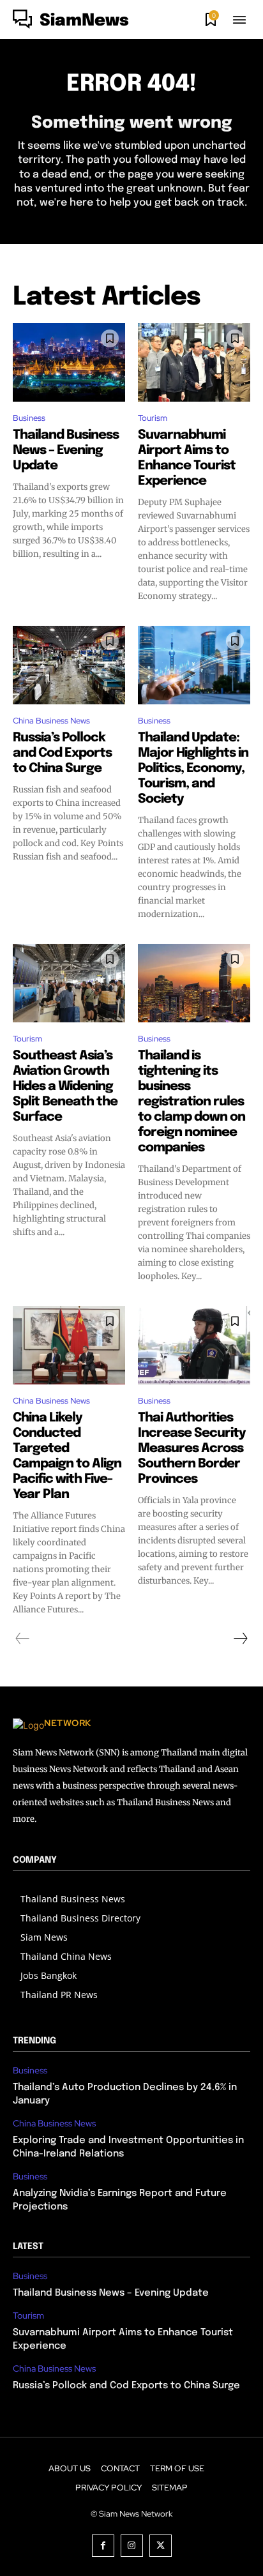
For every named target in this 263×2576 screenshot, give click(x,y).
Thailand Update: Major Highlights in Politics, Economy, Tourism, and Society (193, 769)
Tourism (153, 418)
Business (29, 418)
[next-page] (240, 1639)
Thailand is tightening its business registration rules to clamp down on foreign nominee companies (192, 1102)
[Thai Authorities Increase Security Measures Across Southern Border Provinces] (194, 1345)
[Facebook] (103, 2546)
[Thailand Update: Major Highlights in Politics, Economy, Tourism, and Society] (194, 665)
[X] (161, 2546)
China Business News (51, 721)
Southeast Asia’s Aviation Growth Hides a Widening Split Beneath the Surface (65, 1087)
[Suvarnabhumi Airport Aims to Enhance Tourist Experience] (194, 362)
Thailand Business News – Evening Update (66, 451)
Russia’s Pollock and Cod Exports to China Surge (62, 753)
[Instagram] (132, 2546)
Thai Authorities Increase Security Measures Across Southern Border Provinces (192, 1449)
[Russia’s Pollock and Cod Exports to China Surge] (69, 665)
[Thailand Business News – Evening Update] (69, 362)
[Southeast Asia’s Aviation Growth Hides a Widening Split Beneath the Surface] (69, 983)
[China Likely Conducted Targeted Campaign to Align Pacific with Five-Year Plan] (69, 1345)
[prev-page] (23, 1639)
